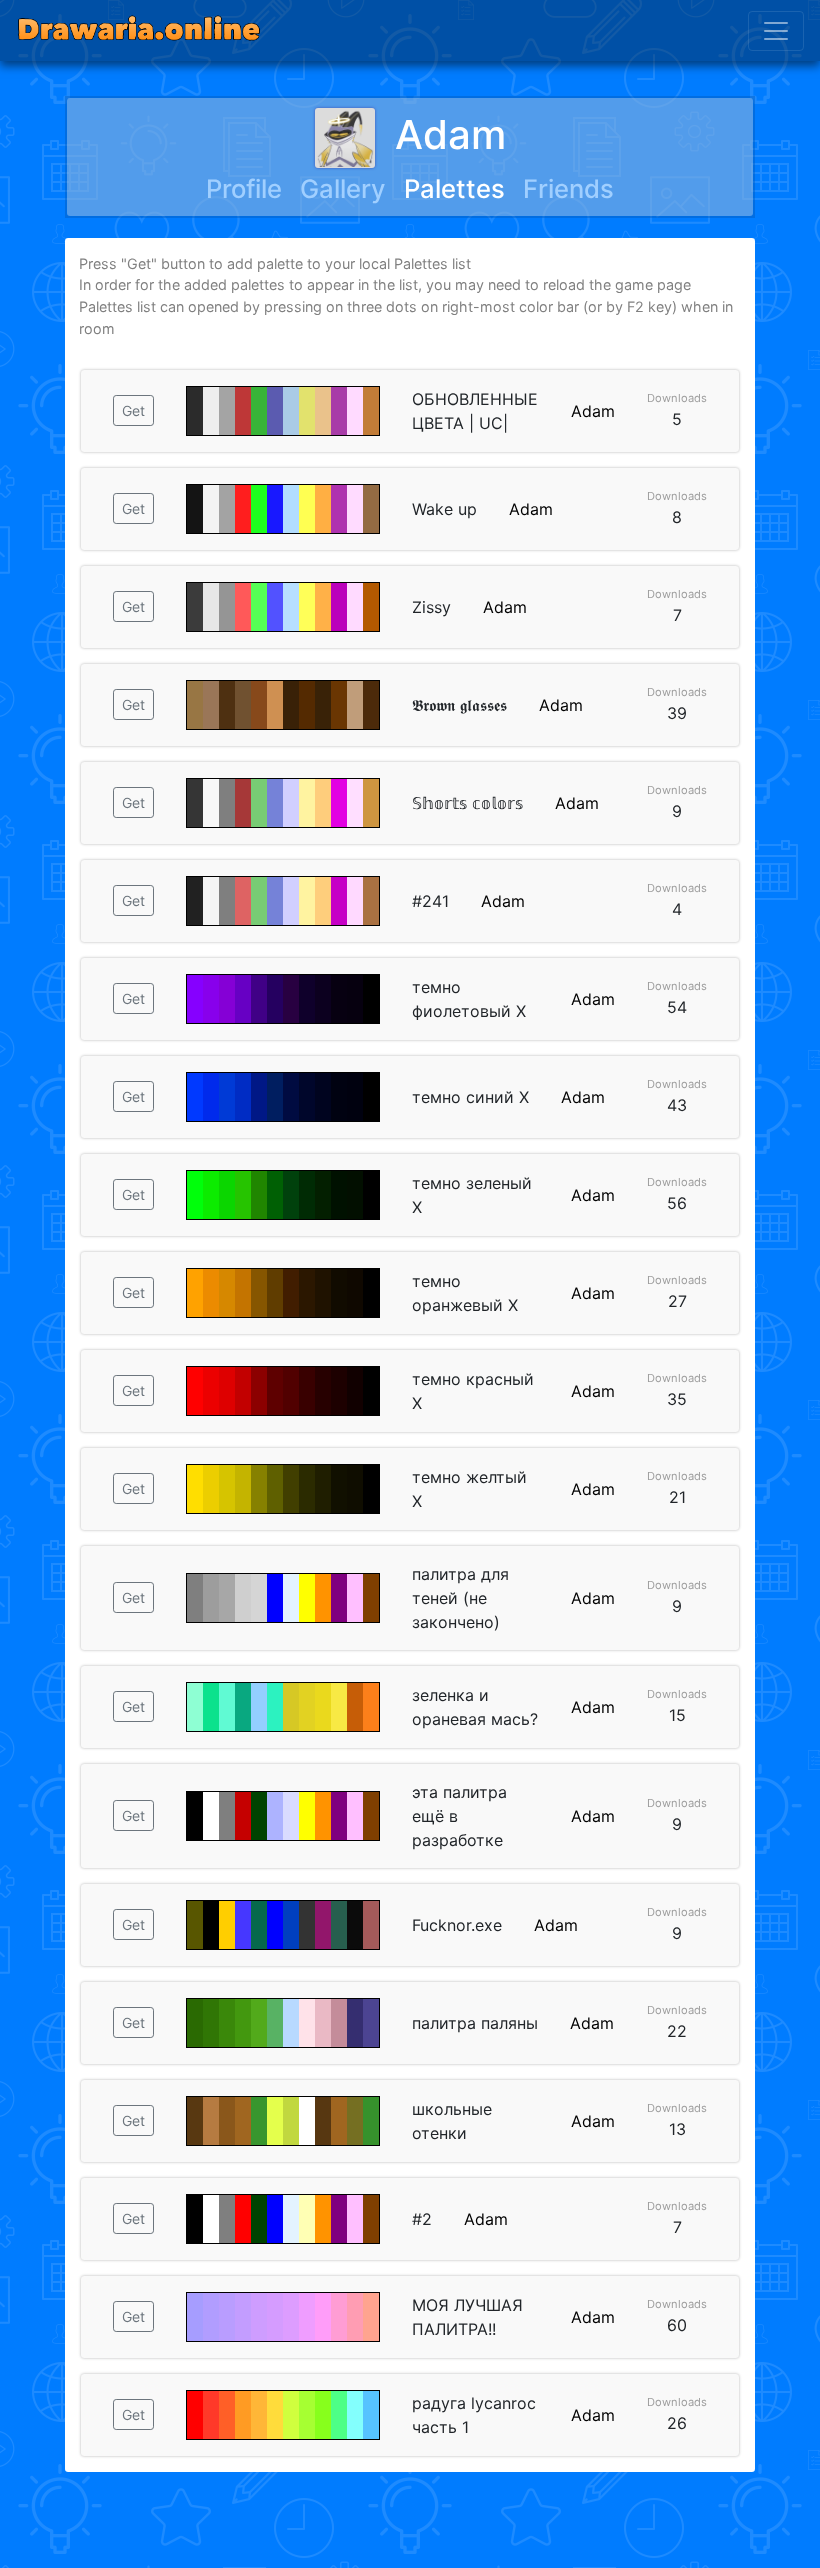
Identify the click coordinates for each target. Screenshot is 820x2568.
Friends (568, 188)
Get (133, 410)
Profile (244, 188)
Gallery (343, 188)
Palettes (454, 188)
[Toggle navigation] (776, 31)
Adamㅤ (450, 134)
